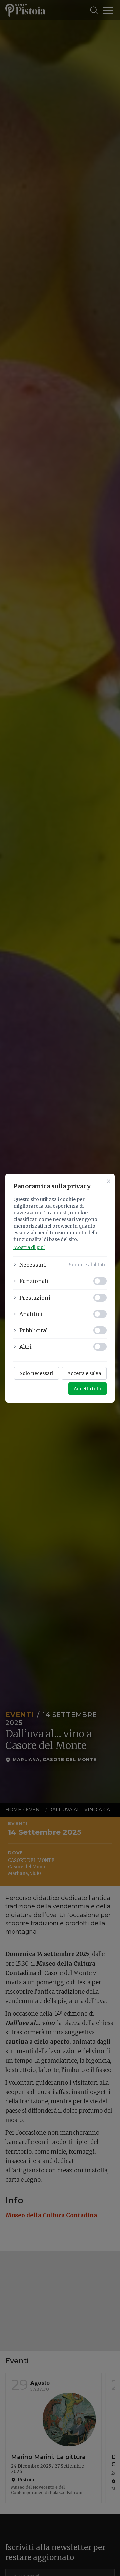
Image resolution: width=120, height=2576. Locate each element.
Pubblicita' (33, 1330)
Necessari (33, 1265)
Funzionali (34, 1281)
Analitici (31, 1314)
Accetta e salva (84, 1373)
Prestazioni (35, 1298)
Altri (25, 1347)
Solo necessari (36, 1373)
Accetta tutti (87, 1389)
